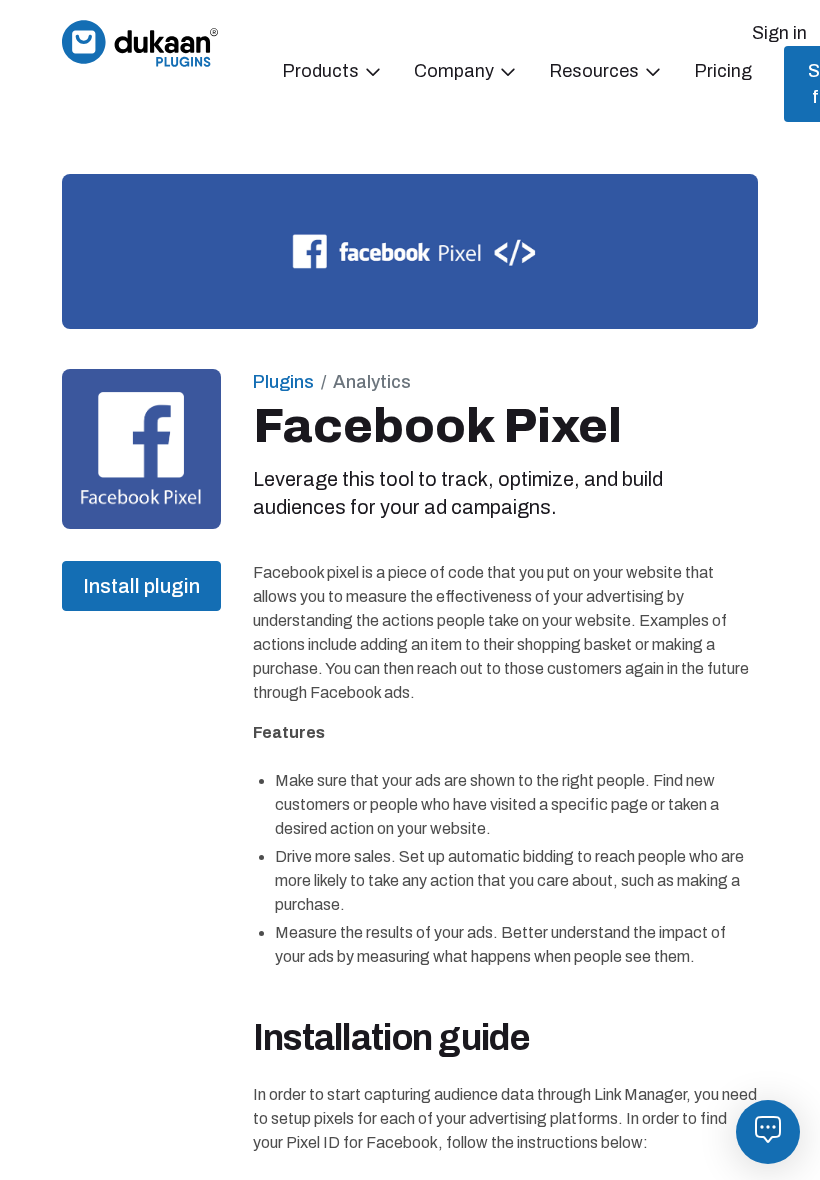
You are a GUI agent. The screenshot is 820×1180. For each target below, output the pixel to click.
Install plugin (141, 586)
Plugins (283, 382)
